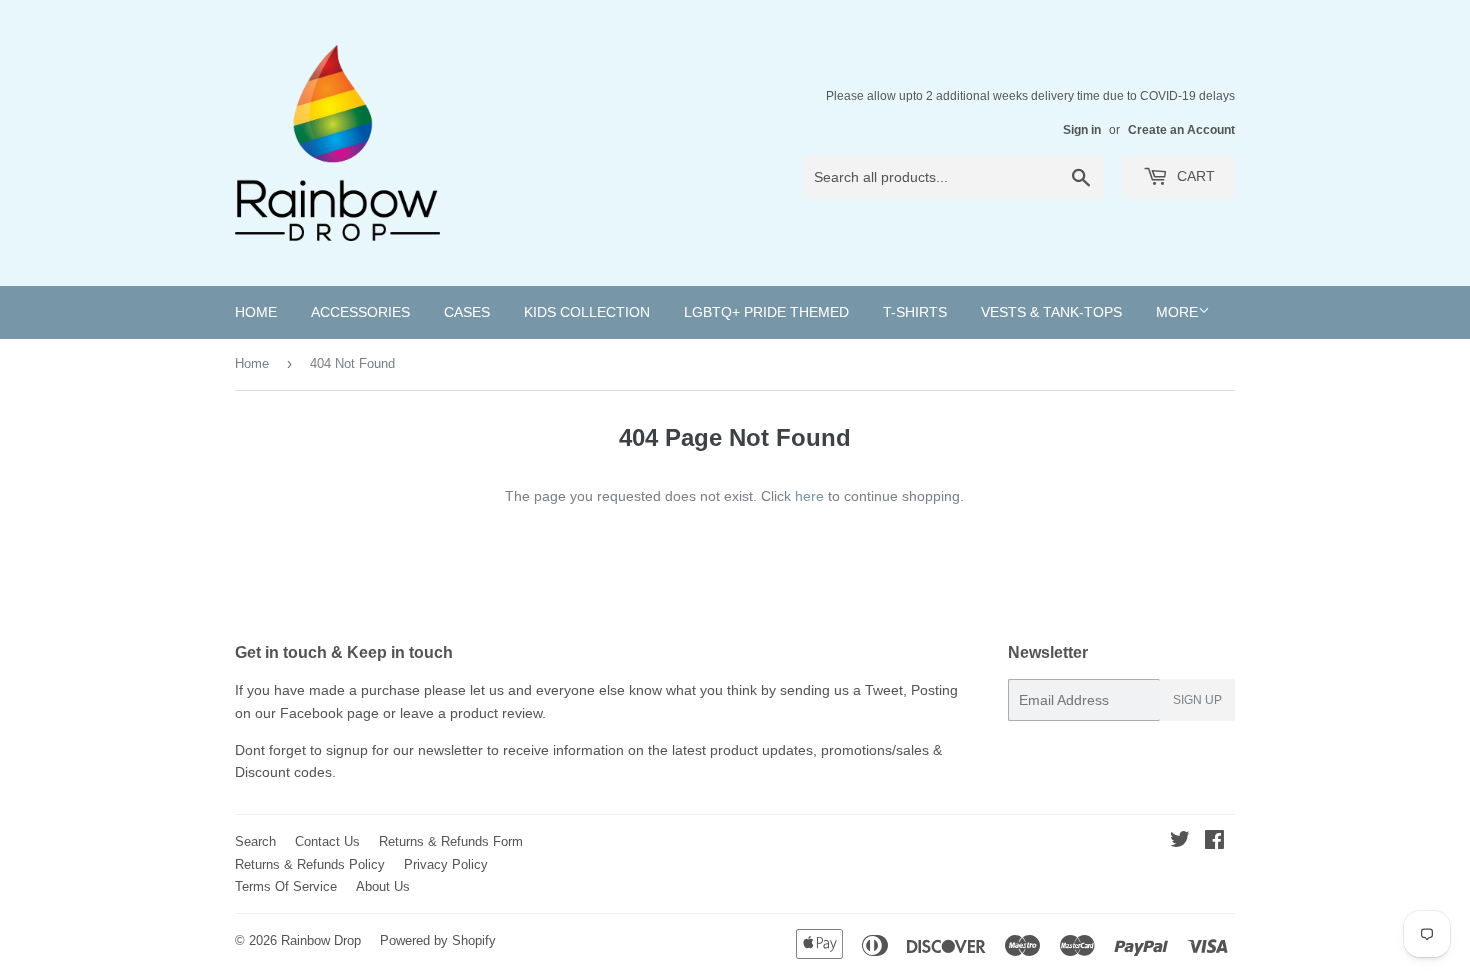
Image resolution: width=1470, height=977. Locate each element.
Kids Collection (587, 312)
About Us (383, 886)
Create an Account (1181, 130)
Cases (467, 312)
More (1177, 312)
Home (256, 312)
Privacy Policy (446, 864)
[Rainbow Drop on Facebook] (1214, 842)
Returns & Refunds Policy (310, 864)
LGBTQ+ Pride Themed (766, 312)
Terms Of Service (286, 886)
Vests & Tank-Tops (1051, 312)
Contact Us (327, 841)
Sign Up (1197, 700)
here (809, 496)
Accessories (360, 312)
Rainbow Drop (321, 940)
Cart (1194, 176)
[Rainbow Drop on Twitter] (1180, 842)
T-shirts (915, 312)
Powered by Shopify (438, 940)
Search (255, 841)
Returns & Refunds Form (451, 841)
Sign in (1082, 130)
